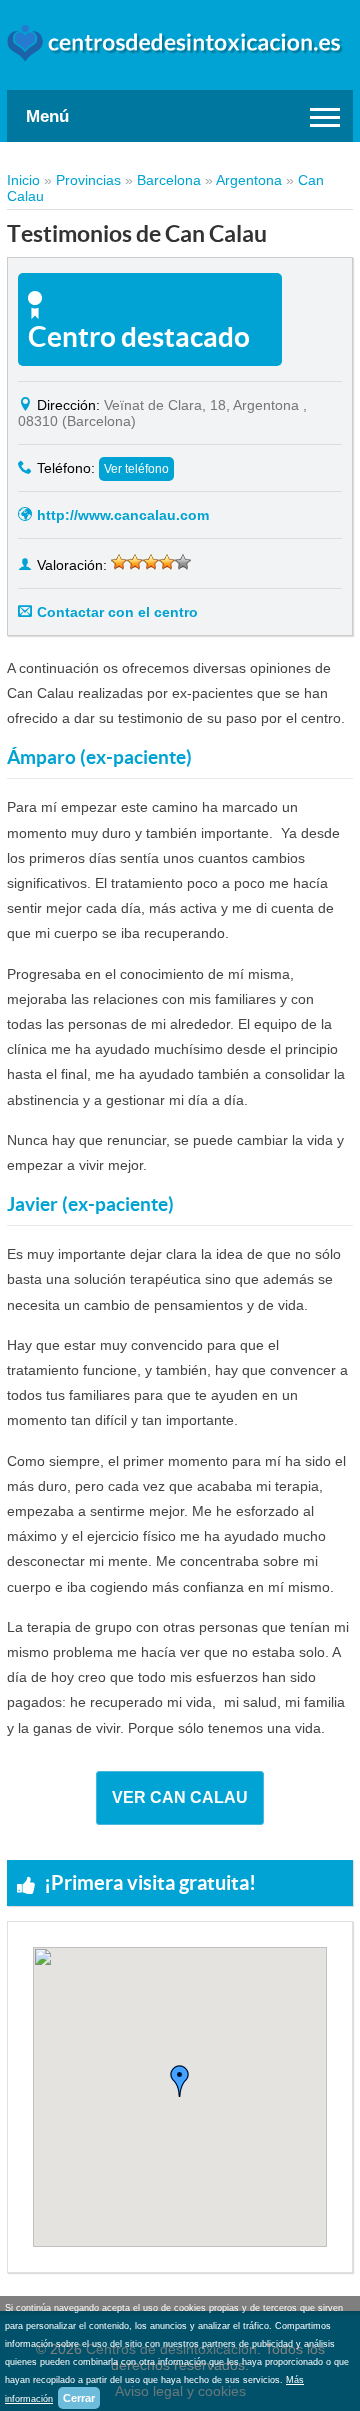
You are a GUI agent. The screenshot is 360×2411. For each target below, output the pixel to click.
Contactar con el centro (117, 612)
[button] (180, 2081)
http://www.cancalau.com (123, 515)
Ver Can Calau (180, 1797)
